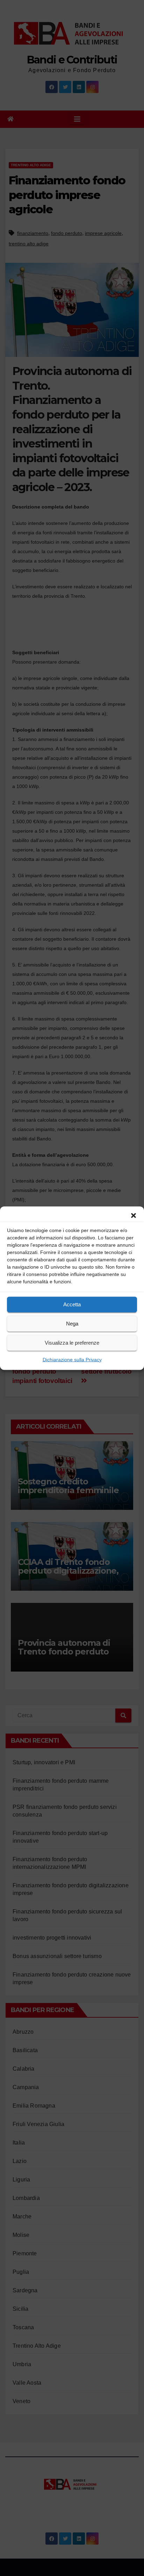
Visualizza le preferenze (72, 1343)
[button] (134, 1215)
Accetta (72, 1304)
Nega (72, 1324)
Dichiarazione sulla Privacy (72, 1359)
